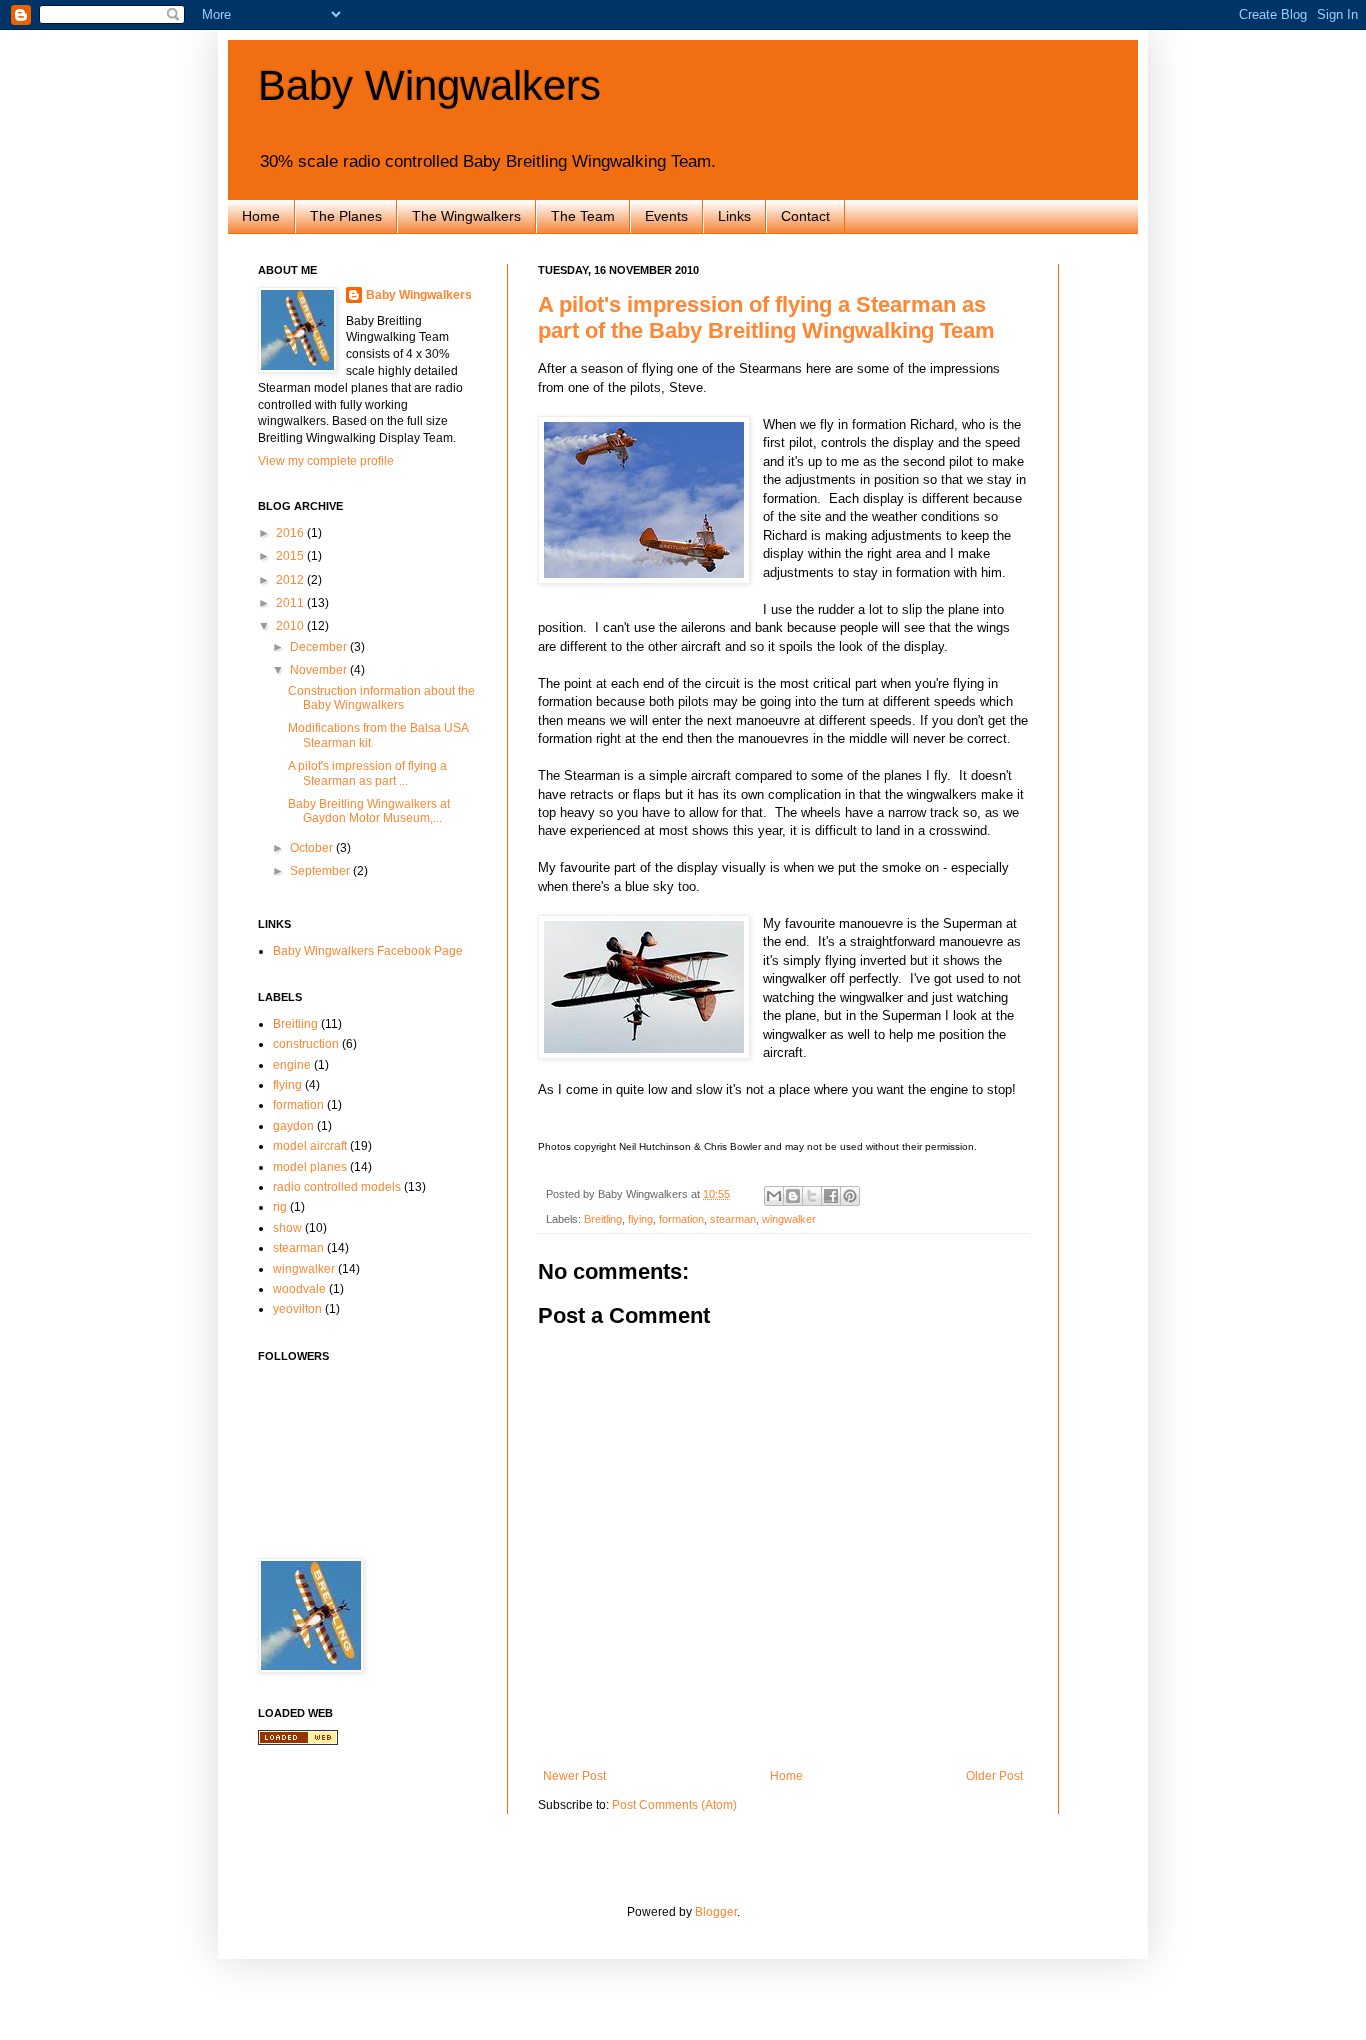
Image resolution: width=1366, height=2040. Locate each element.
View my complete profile (326, 461)
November (320, 670)
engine (292, 1065)
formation (681, 1219)
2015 (291, 556)
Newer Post (574, 1776)
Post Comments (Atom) (674, 1805)
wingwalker (789, 1219)
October (313, 848)
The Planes (346, 216)
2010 (291, 626)
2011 (291, 603)
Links (734, 216)
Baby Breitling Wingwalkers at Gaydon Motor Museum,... (369, 811)
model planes (310, 1167)
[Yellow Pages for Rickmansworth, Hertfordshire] (298, 1741)
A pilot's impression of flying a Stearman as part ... (367, 773)
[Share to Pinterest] (850, 1196)
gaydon (293, 1126)
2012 (291, 580)
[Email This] (774, 1196)
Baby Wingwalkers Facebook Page (368, 951)
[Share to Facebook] (831, 1196)
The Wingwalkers (466, 216)
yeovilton (297, 1309)
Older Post (994, 1776)
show (287, 1228)
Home (261, 216)
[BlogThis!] (793, 1196)
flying (640, 1219)
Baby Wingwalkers (429, 85)
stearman (733, 1219)
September (321, 871)
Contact (805, 216)
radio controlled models (337, 1187)
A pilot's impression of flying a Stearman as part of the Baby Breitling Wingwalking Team (766, 317)
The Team (583, 216)
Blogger (716, 1912)
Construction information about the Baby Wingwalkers (381, 698)
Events (666, 216)
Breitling (603, 1219)
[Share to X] (812, 1196)
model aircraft (310, 1146)
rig (280, 1207)
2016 (291, 533)
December (320, 647)
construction (306, 1044)
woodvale (299, 1289)
